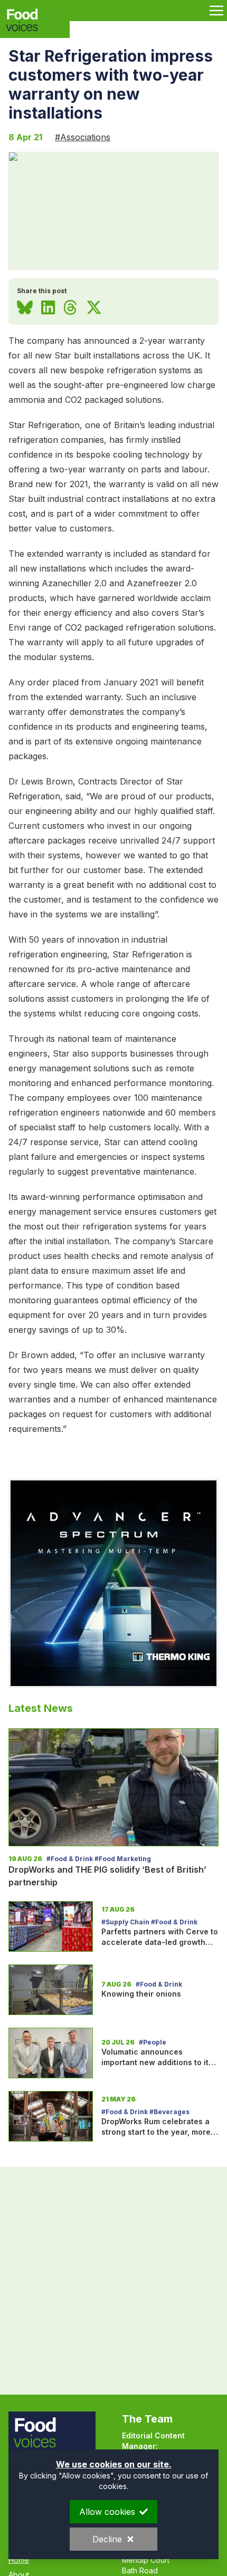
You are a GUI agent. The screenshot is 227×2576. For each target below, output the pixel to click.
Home (19, 2560)
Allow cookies (107, 2512)
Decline (107, 2539)
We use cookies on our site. (114, 2464)
